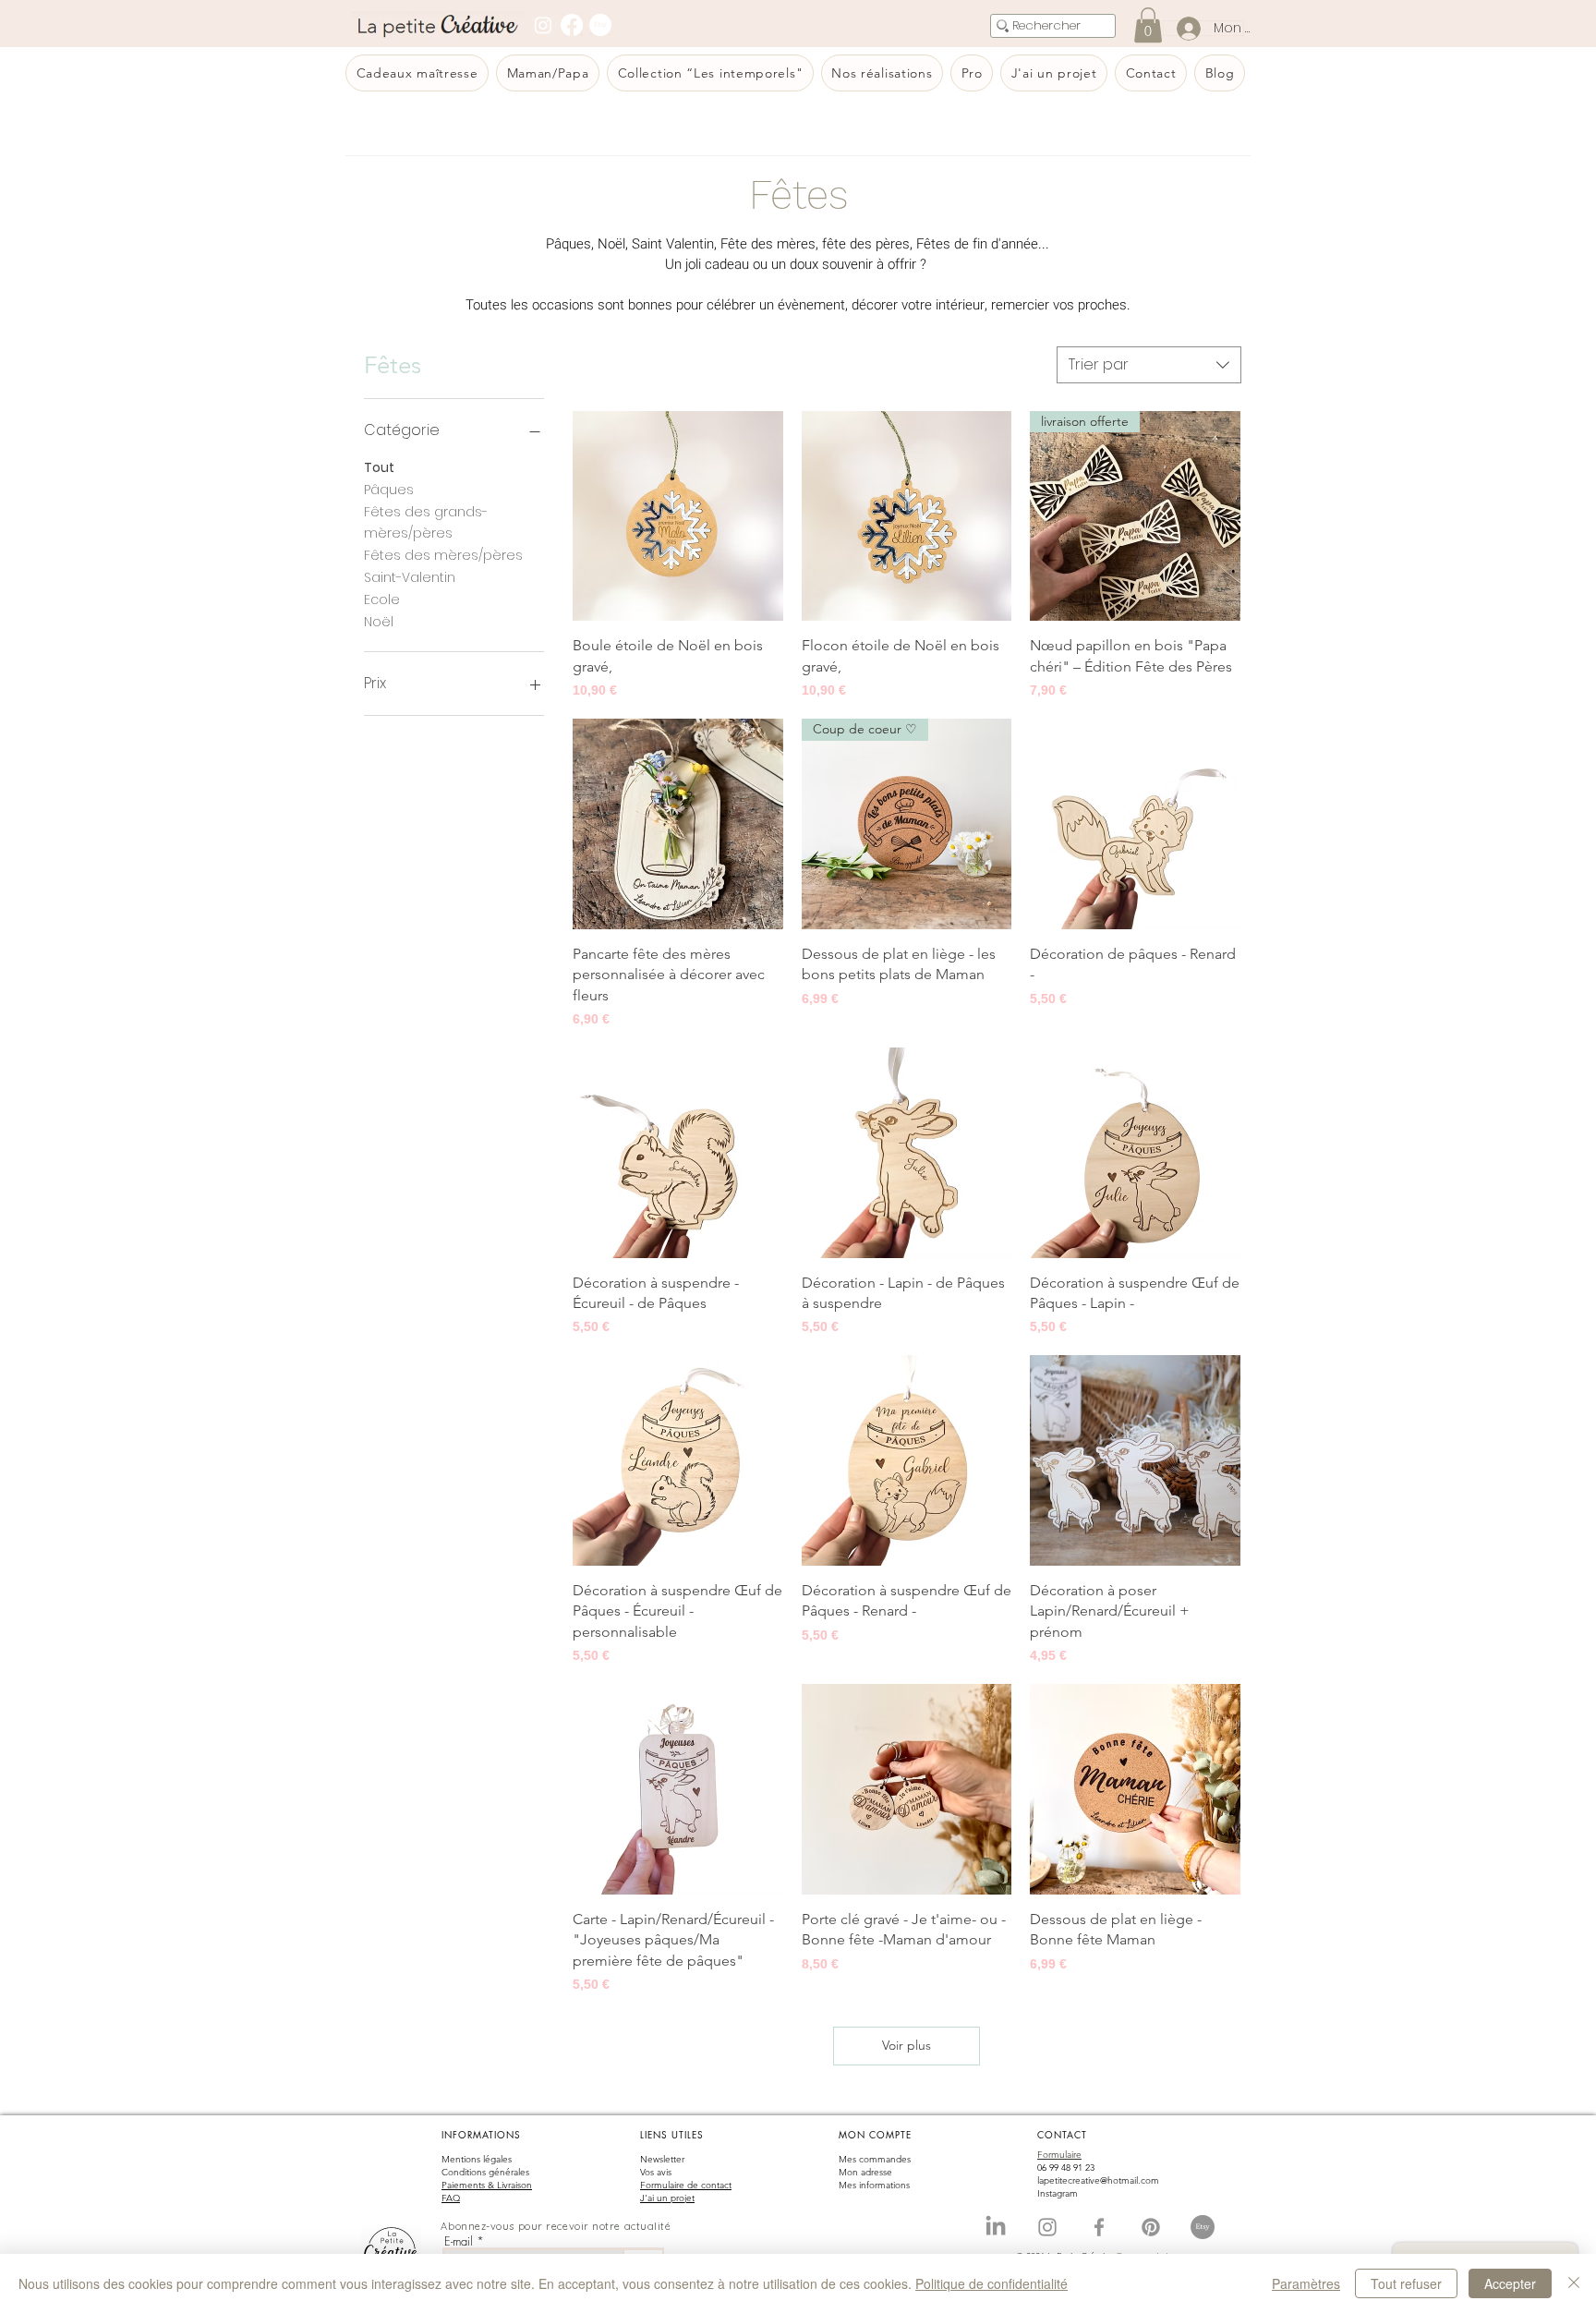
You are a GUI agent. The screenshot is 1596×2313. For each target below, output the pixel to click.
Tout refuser (1406, 2283)
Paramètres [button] (1306, 2283)
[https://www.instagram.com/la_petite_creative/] (1047, 2227)
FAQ (451, 2198)
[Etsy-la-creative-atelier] (1203, 2227)
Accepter (1510, 2283)
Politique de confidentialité (991, 2283)
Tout (379, 467)
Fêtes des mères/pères (443, 555)
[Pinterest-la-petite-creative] (1151, 2227)
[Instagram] (543, 25)
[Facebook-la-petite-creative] (1099, 2227)
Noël (379, 622)
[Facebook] (572, 25)
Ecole (382, 599)
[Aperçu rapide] (678, 516)
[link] (1148, 25)
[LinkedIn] (996, 2227)
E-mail (459, 2241)
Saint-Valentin (410, 577)
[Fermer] (1574, 2283)
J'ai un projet (667, 2198)
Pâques (389, 490)
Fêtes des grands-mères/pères (426, 523)
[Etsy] (600, 25)
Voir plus (907, 2045)
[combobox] (1149, 365)
